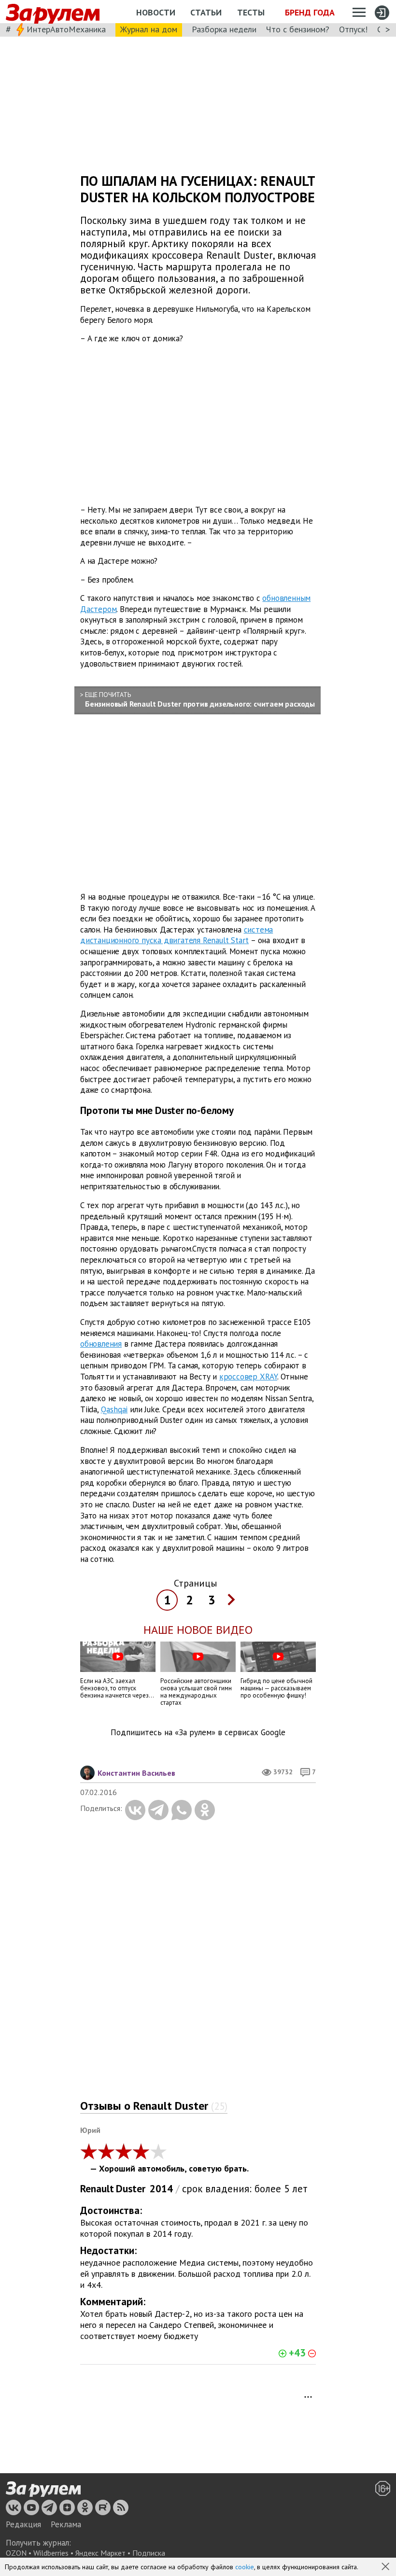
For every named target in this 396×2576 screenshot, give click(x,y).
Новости (156, 12)
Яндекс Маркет (100, 2553)
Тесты (251, 12)
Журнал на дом (149, 29)
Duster (131, 2189)
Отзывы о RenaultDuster (154, 2106)
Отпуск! (353, 29)
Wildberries (51, 2553)
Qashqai (114, 1409)
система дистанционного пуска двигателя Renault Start (177, 935)
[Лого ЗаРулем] (53, 12)
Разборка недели (224, 29)
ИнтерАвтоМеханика (66, 29)
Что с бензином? (298, 29)
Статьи (206, 12)
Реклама (66, 2524)
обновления (101, 1344)
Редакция (23, 2524)
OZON (16, 2553)
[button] (386, 2567)
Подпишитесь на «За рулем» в (198, 1733)
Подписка (149, 2553)
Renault (97, 2189)
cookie (245, 2567)
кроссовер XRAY (248, 1377)
